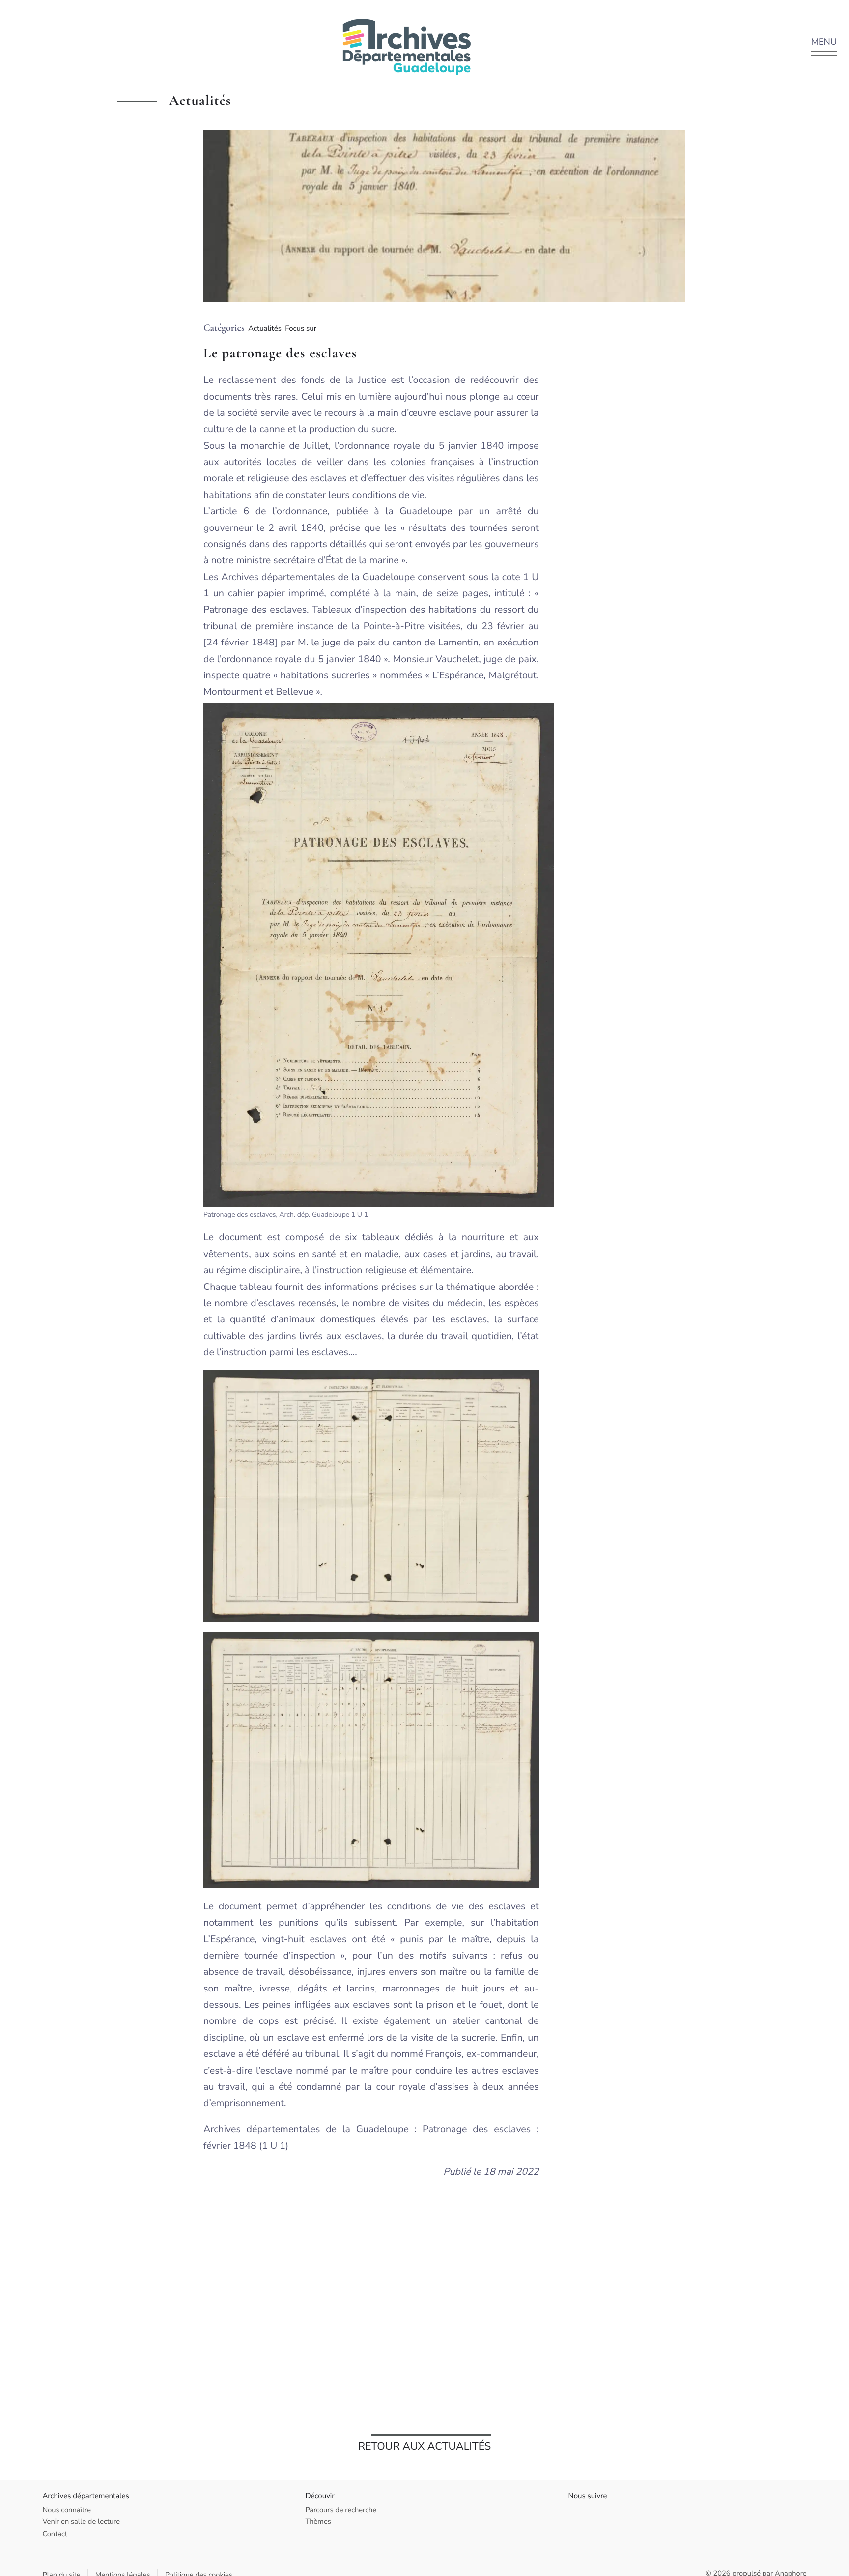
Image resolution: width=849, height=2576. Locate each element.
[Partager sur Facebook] (710, 209)
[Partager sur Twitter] (710, 214)
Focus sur (301, 329)
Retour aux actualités (425, 2446)
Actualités (265, 329)
